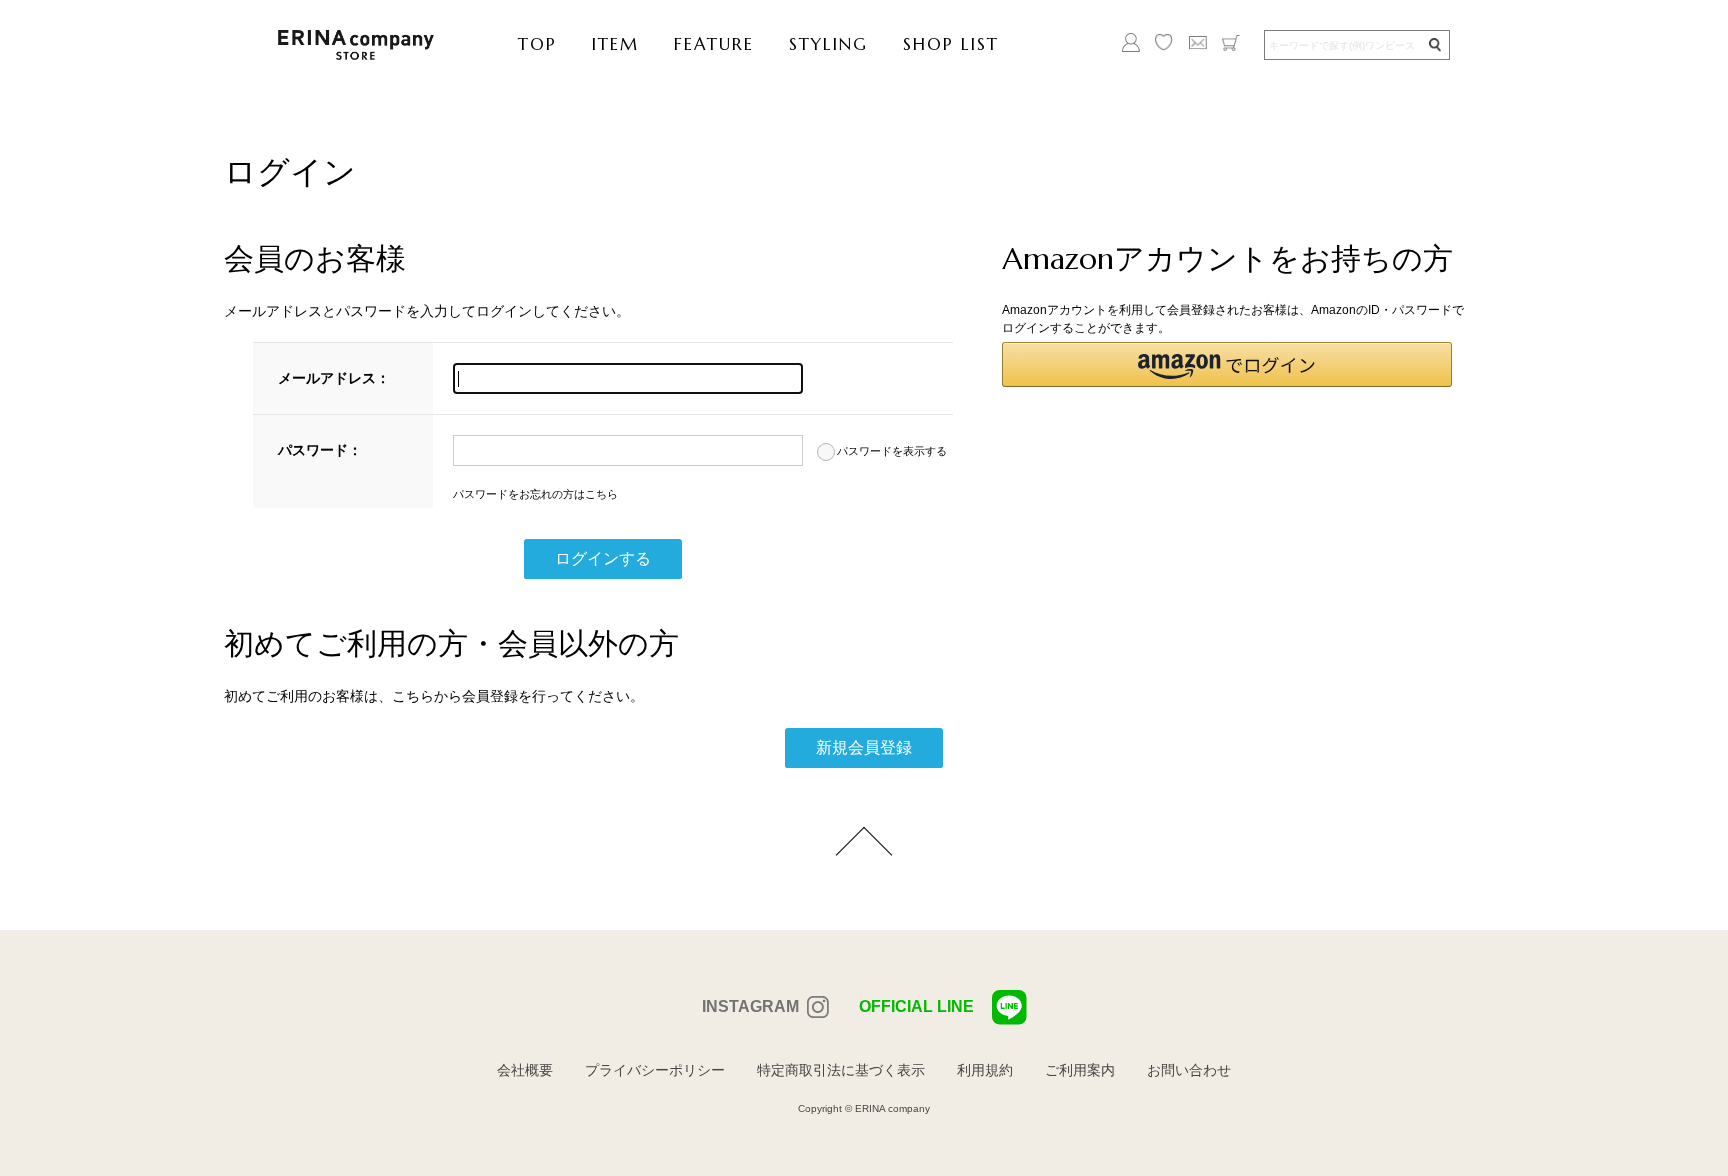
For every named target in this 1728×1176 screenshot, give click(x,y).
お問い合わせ (1189, 1070)
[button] (1227, 364)
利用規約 (985, 1070)
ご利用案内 (1080, 1070)
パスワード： (320, 450)
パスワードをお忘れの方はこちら (535, 494)
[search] (1434, 45)
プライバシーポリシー (655, 1070)
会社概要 (525, 1070)
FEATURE (714, 44)
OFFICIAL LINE (916, 1006)
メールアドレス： (334, 378)
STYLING (828, 44)
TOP (537, 44)
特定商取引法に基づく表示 (841, 1070)
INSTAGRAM (750, 1006)
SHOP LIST (951, 44)
